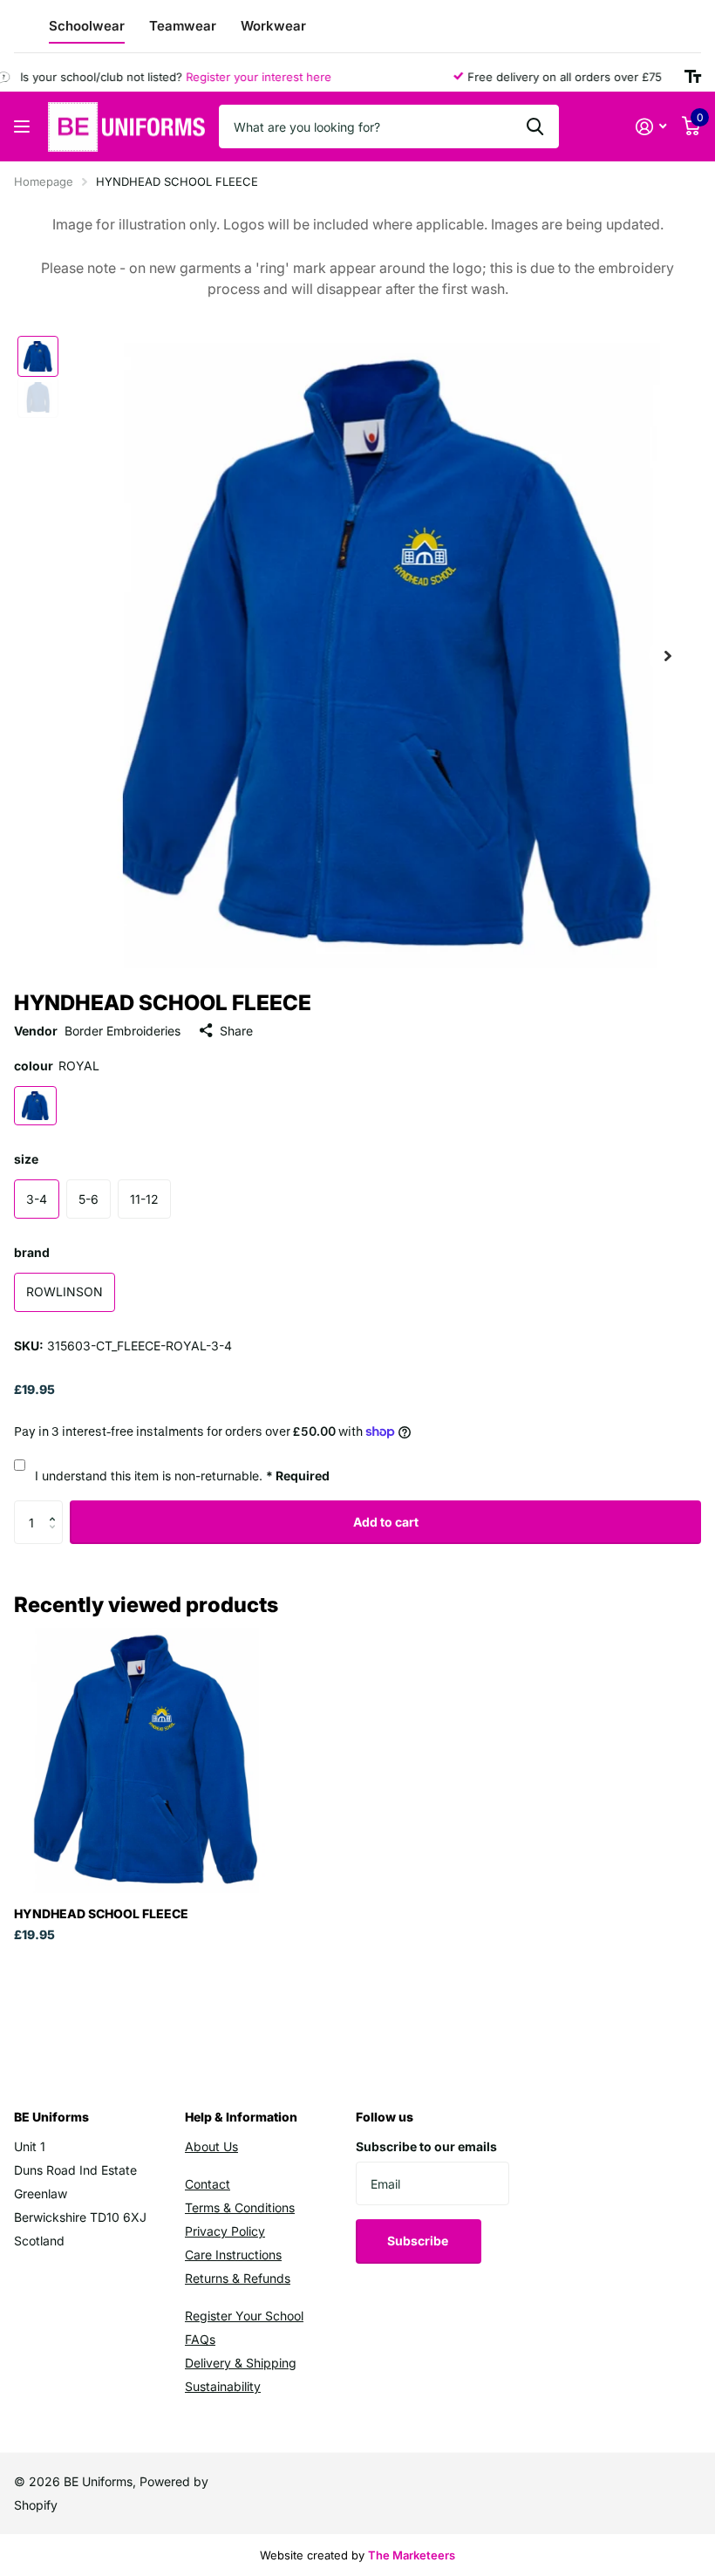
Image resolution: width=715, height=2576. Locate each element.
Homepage (44, 181)
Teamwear (183, 26)
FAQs (200, 2339)
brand (32, 1252)
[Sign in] (651, 127)
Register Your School (244, 2316)
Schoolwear (87, 26)
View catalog (24, 127)
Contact (208, 2184)
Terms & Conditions (240, 2207)
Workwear (273, 26)
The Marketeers (412, 2555)
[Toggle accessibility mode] (693, 77)
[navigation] (38, 356)
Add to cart (386, 1522)
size (26, 1159)
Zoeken (535, 126)
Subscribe (419, 2241)
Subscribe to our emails (426, 2146)
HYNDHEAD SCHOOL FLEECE (101, 1913)
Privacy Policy (225, 2231)
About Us (211, 2146)
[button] (56, 1507)
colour (57, 1066)
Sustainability (223, 2386)
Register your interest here (238, 77)
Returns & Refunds (238, 2278)
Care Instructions (233, 2255)
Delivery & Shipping (241, 2363)
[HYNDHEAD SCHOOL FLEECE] (146, 1760)
